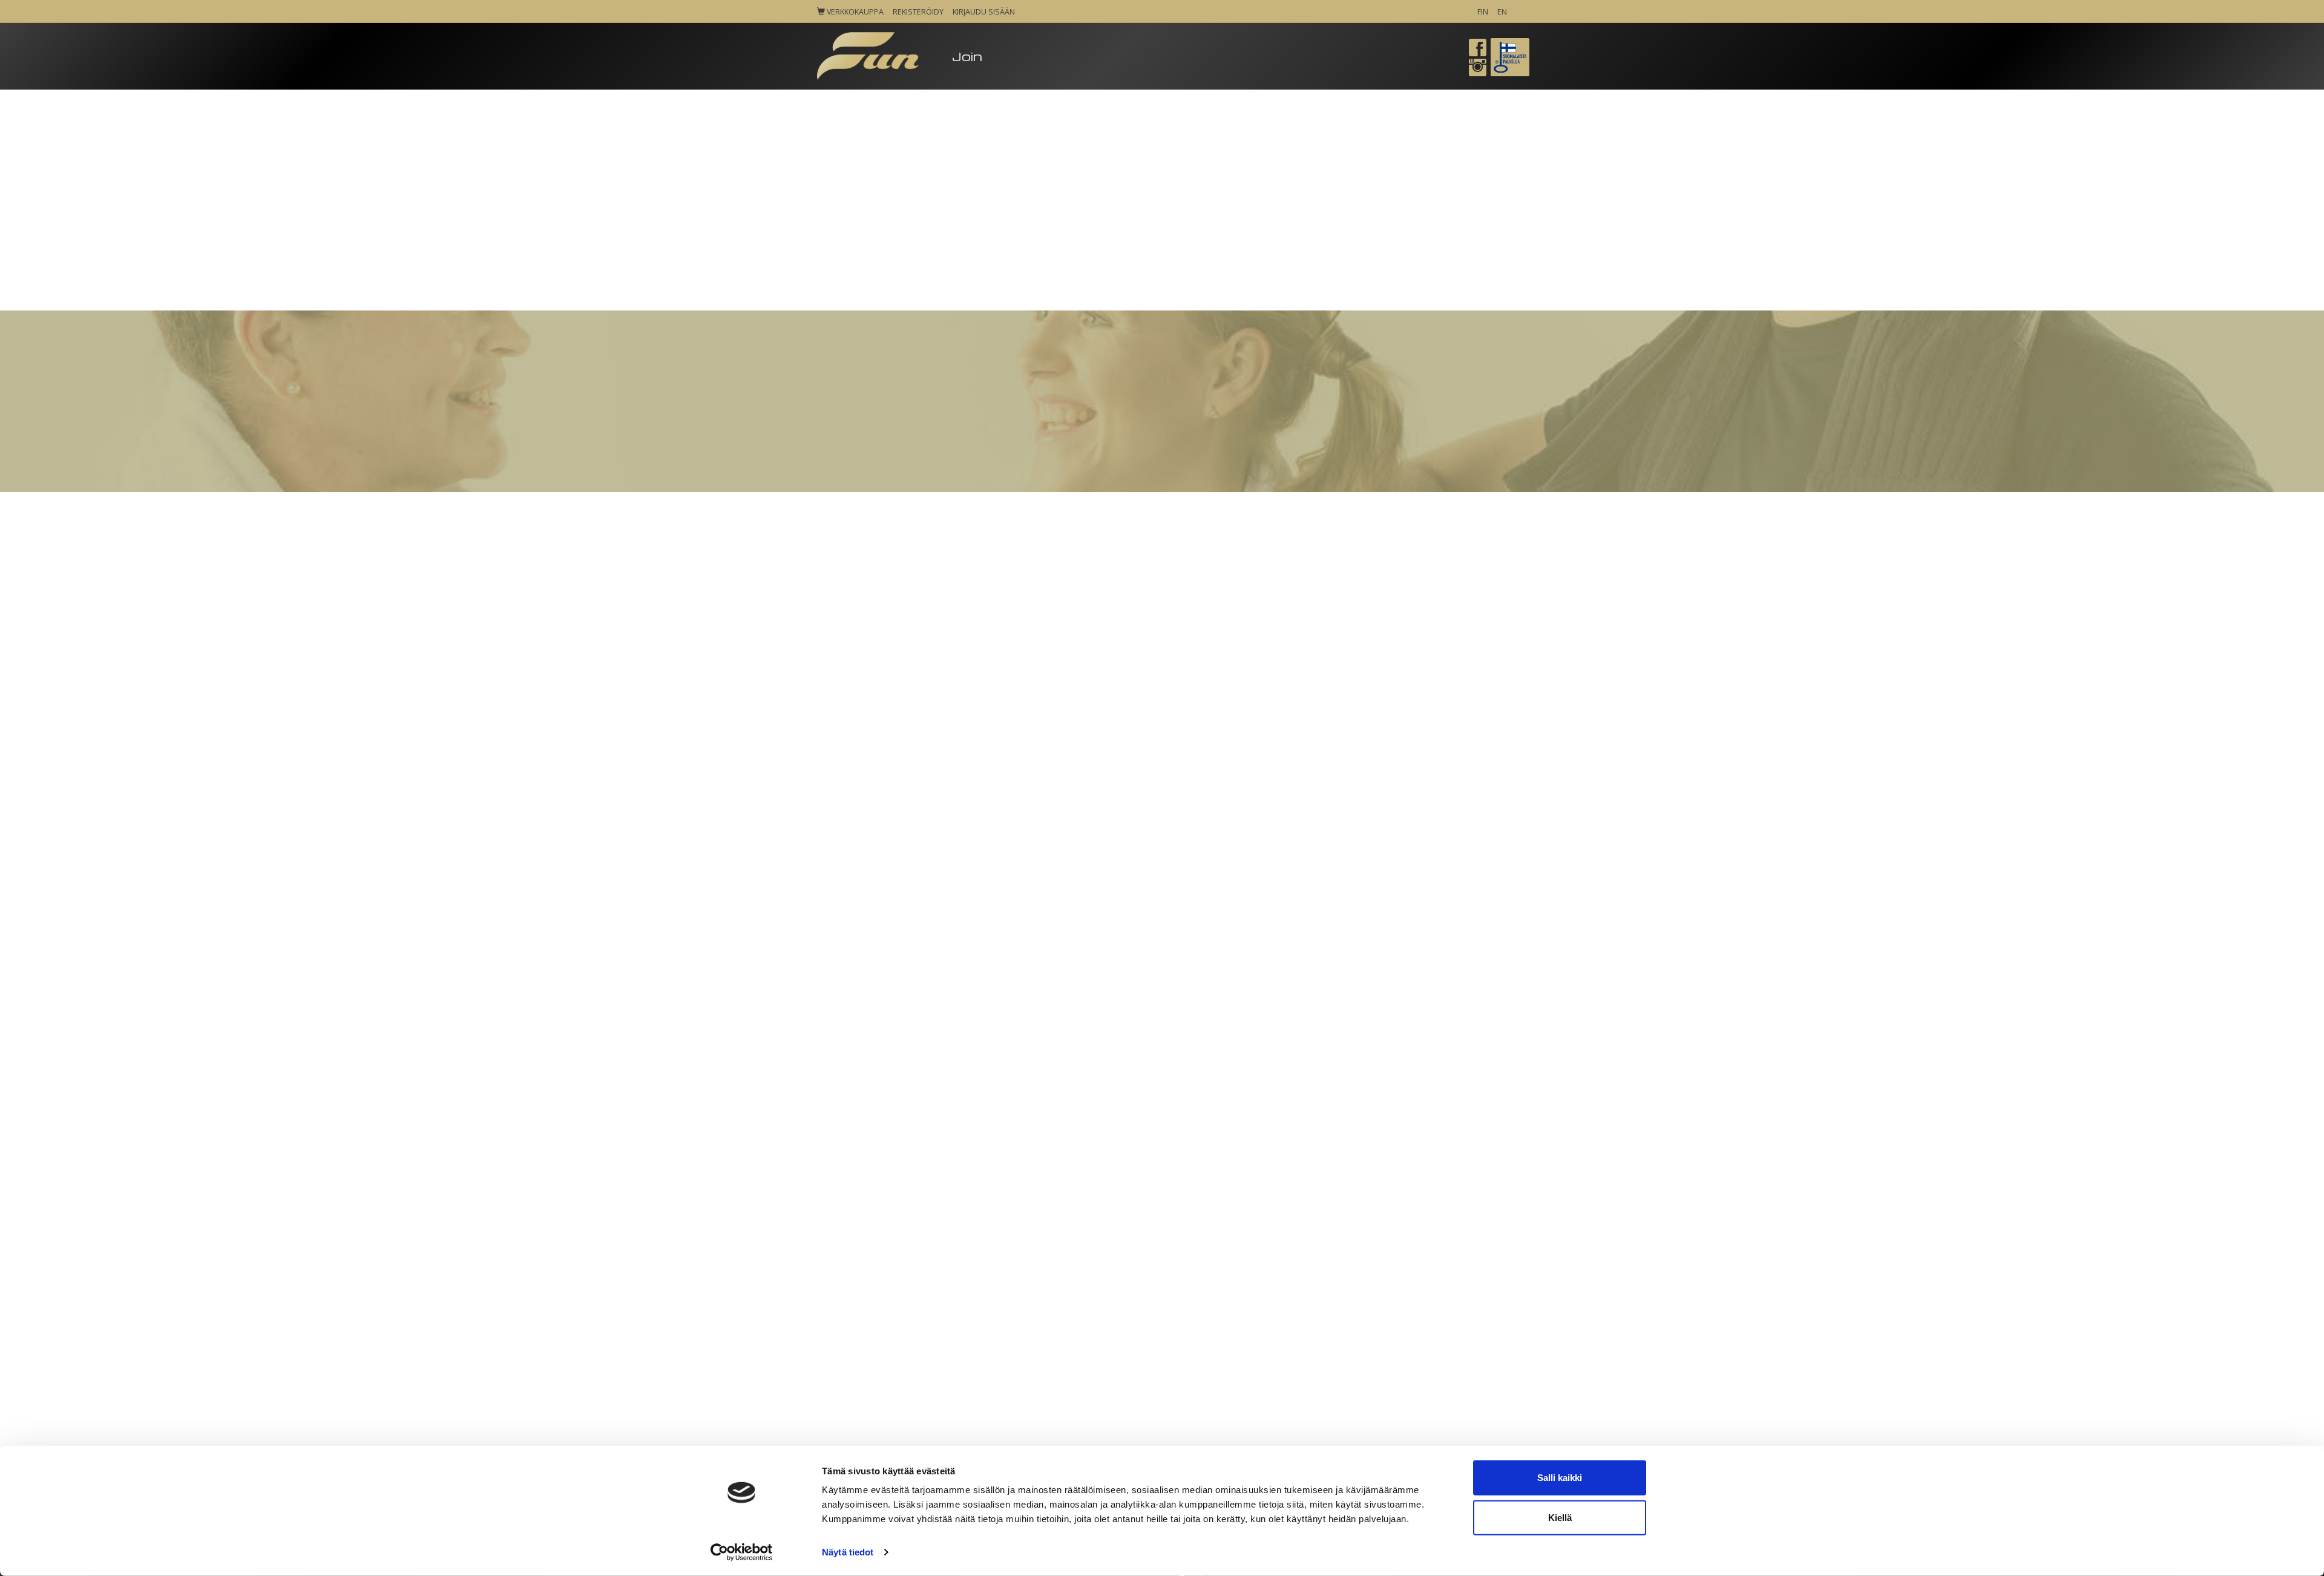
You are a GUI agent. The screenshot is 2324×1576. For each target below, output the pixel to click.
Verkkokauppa (854, 12)
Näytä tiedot (848, 1552)
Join (967, 56)
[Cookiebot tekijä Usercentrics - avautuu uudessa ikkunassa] (742, 1552)
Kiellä (1560, 1517)
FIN (1483, 12)
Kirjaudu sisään (984, 12)
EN (1502, 12)
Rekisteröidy (918, 12)
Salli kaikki (1560, 1478)
